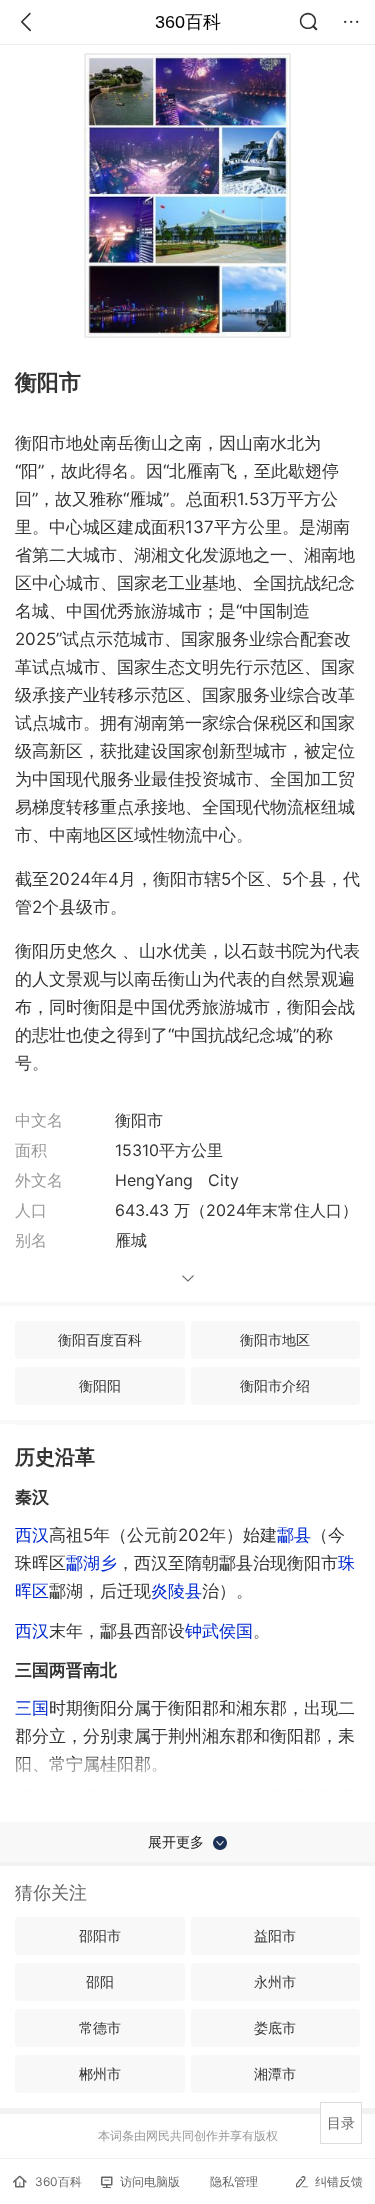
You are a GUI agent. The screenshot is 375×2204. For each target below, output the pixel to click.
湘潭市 (275, 2073)
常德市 (100, 2027)
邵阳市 (100, 1935)
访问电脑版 (150, 2181)
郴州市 (100, 2073)
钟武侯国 (219, 1631)
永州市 (275, 1981)
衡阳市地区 (275, 1339)
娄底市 (275, 2027)
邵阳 (100, 1981)
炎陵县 (176, 1591)
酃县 (294, 1535)
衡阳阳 (100, 1385)
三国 (32, 1708)
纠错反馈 (339, 2181)
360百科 (188, 22)
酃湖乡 (91, 1563)
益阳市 (275, 1935)
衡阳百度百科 (100, 1339)
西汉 (32, 1535)
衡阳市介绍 (275, 1385)
